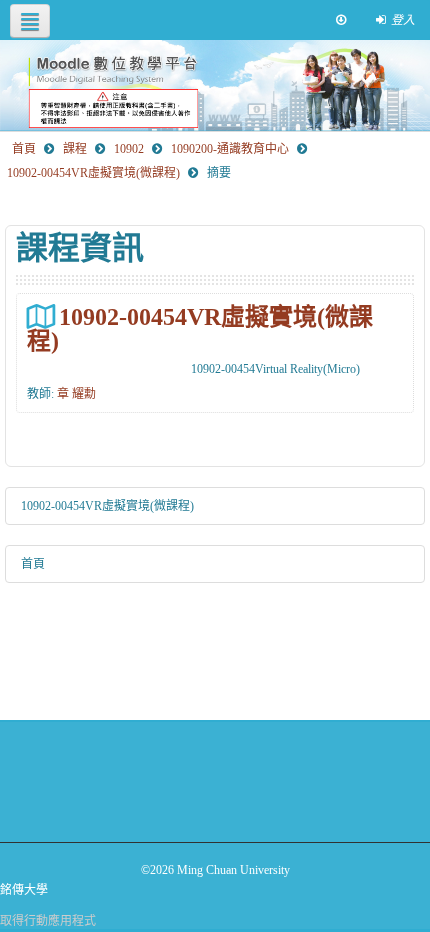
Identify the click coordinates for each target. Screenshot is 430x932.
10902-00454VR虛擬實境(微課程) (200, 328)
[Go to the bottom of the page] (341, 20)
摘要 (219, 173)
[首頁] (215, 85)
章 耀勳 (76, 394)
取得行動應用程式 (48, 921)
